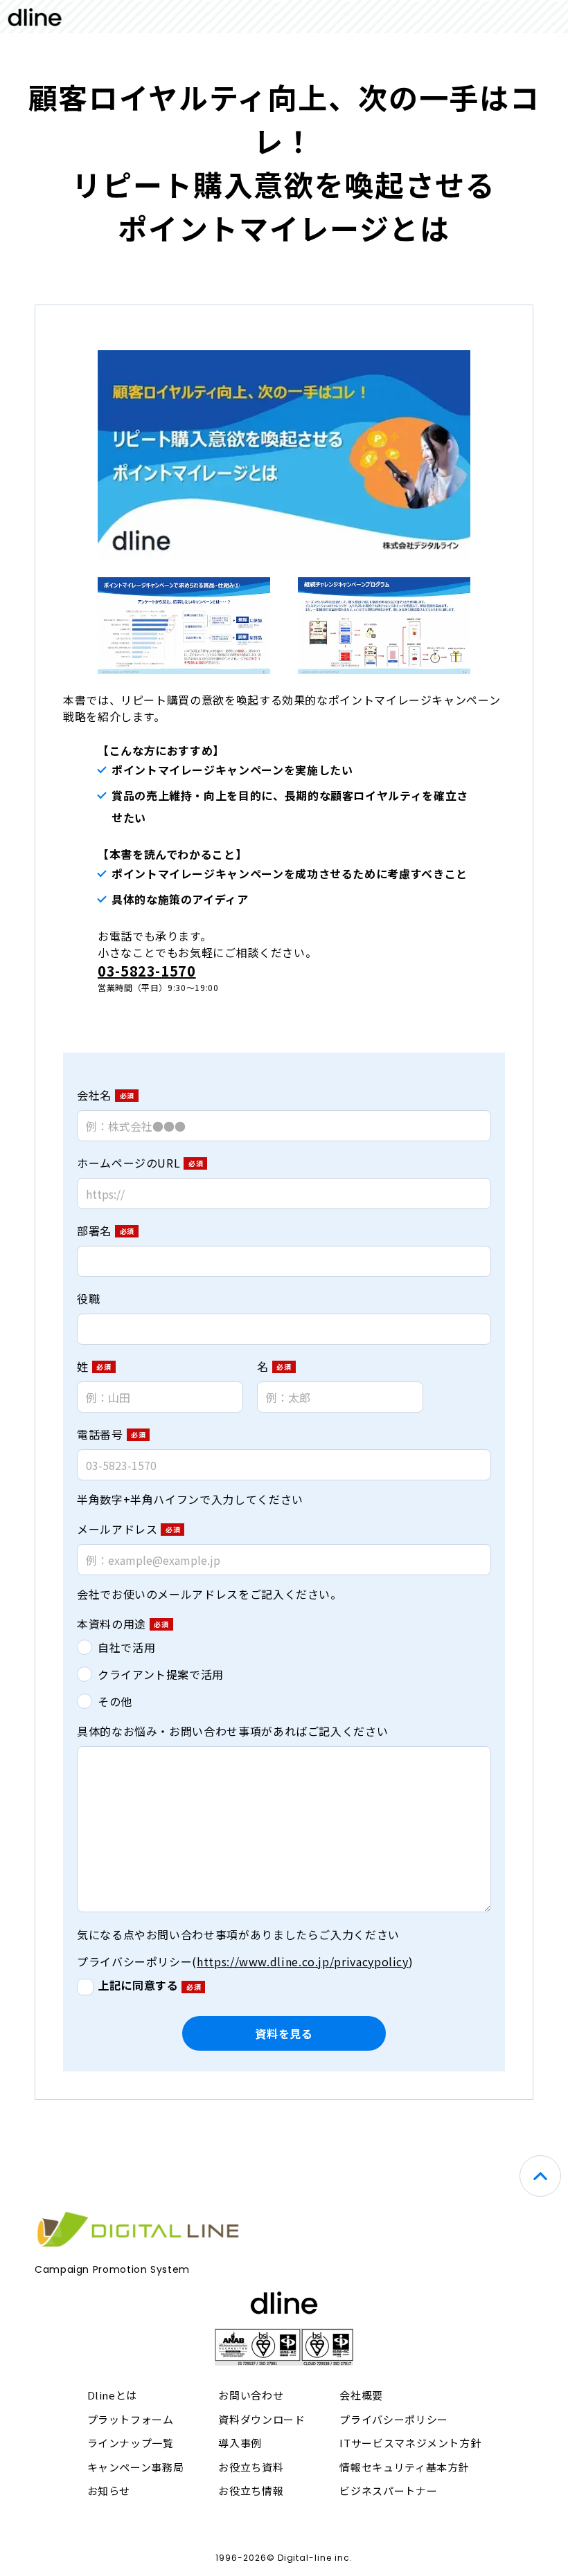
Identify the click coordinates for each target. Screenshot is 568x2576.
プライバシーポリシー (393, 2419)
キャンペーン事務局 (136, 2467)
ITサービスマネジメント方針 (410, 2443)
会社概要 (361, 2395)
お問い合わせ (251, 2395)
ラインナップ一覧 (131, 2443)
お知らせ (109, 2491)
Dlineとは (112, 2395)
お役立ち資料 (251, 2467)
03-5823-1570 (147, 971)
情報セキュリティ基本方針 (404, 2467)
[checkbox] (284, 1674)
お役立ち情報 (251, 2491)
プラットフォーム (131, 2419)
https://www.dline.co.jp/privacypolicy (303, 1961)
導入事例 (240, 2443)
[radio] (284, 1647)
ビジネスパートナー (388, 2491)
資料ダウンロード (261, 2419)
